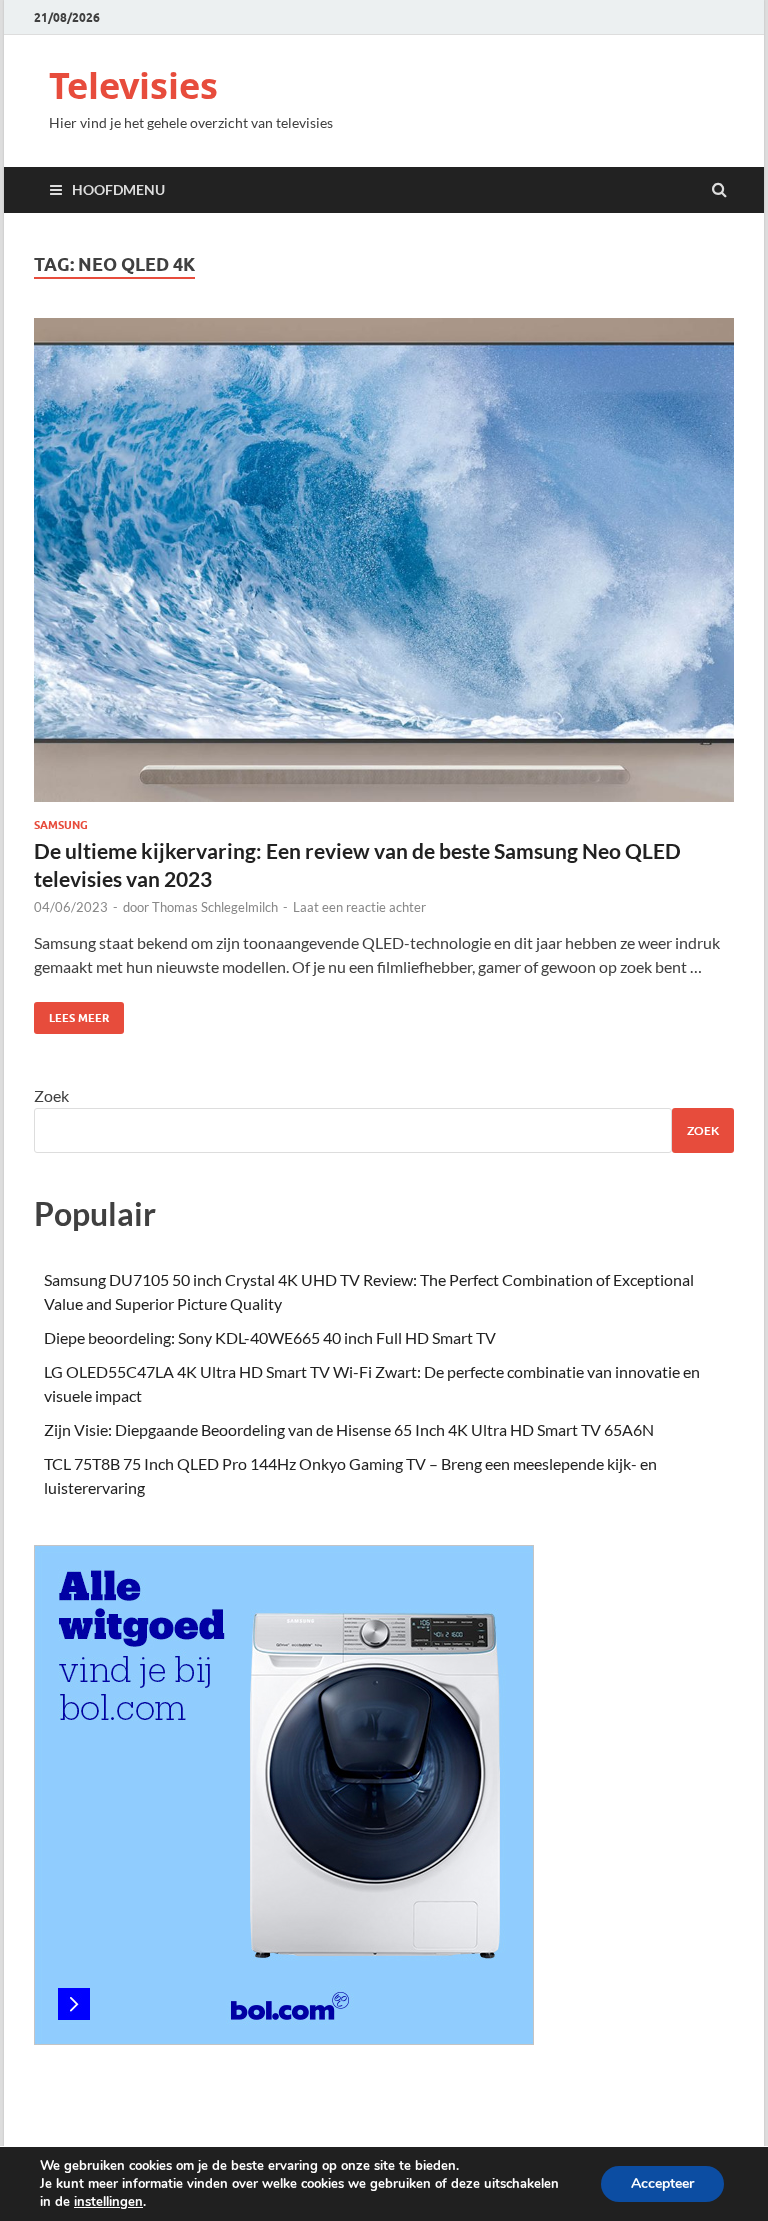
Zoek (51, 1095)
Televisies (133, 85)
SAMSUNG (61, 825)
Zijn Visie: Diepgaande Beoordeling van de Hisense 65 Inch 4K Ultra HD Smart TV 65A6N (349, 1429)
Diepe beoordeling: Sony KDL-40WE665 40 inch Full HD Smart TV (270, 1337)
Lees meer (71, 1013)
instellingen (108, 2202)
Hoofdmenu (118, 189)
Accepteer (662, 2183)
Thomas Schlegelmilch (215, 907)
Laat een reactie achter (359, 907)
